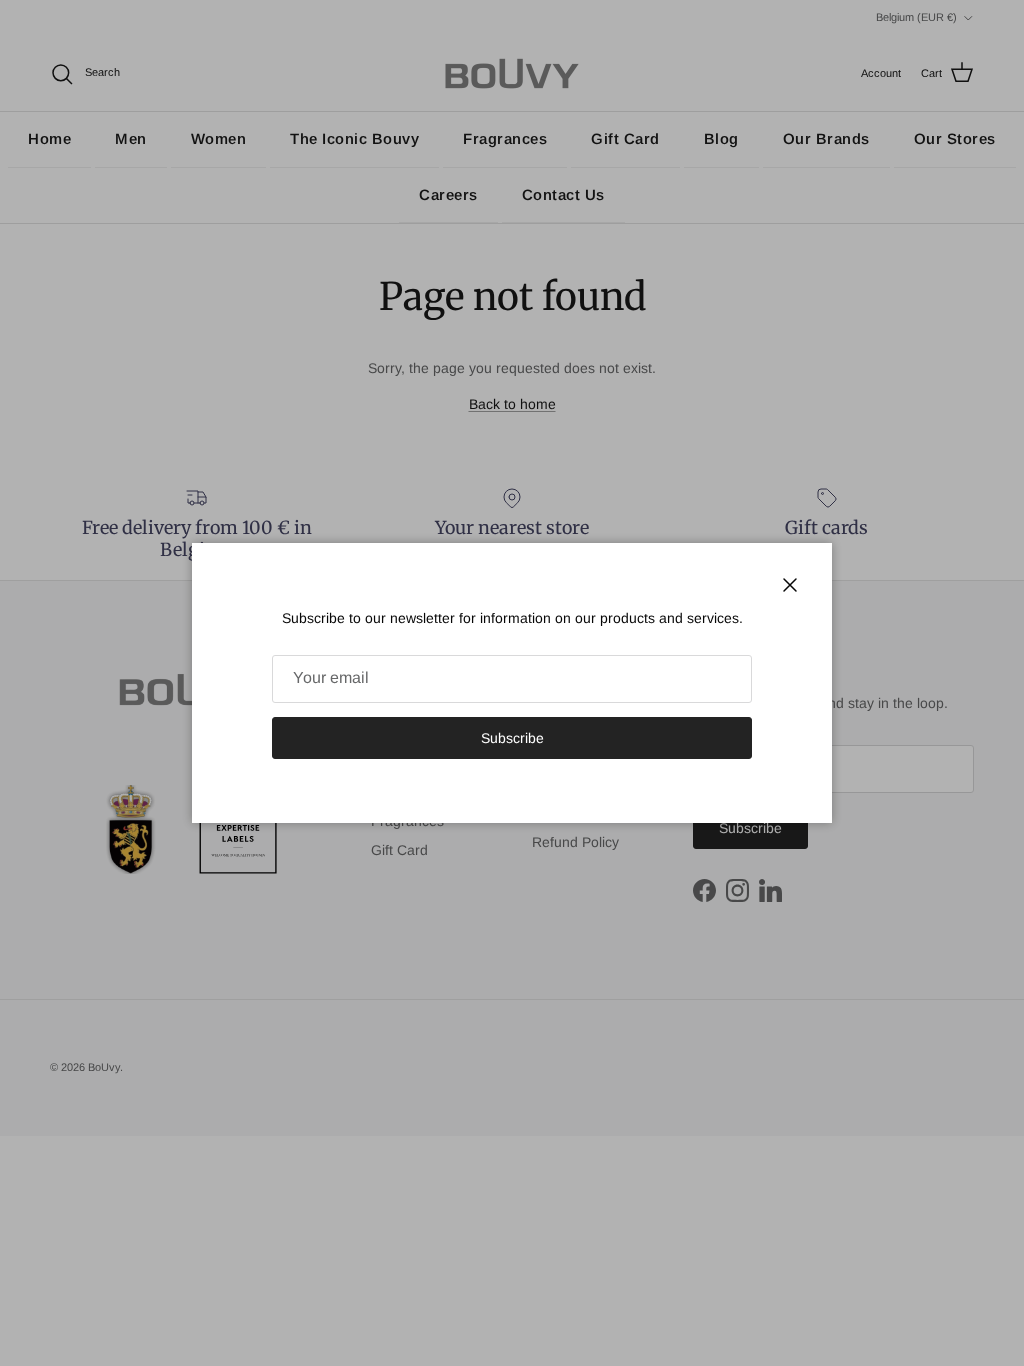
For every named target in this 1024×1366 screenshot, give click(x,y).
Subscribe (512, 738)
